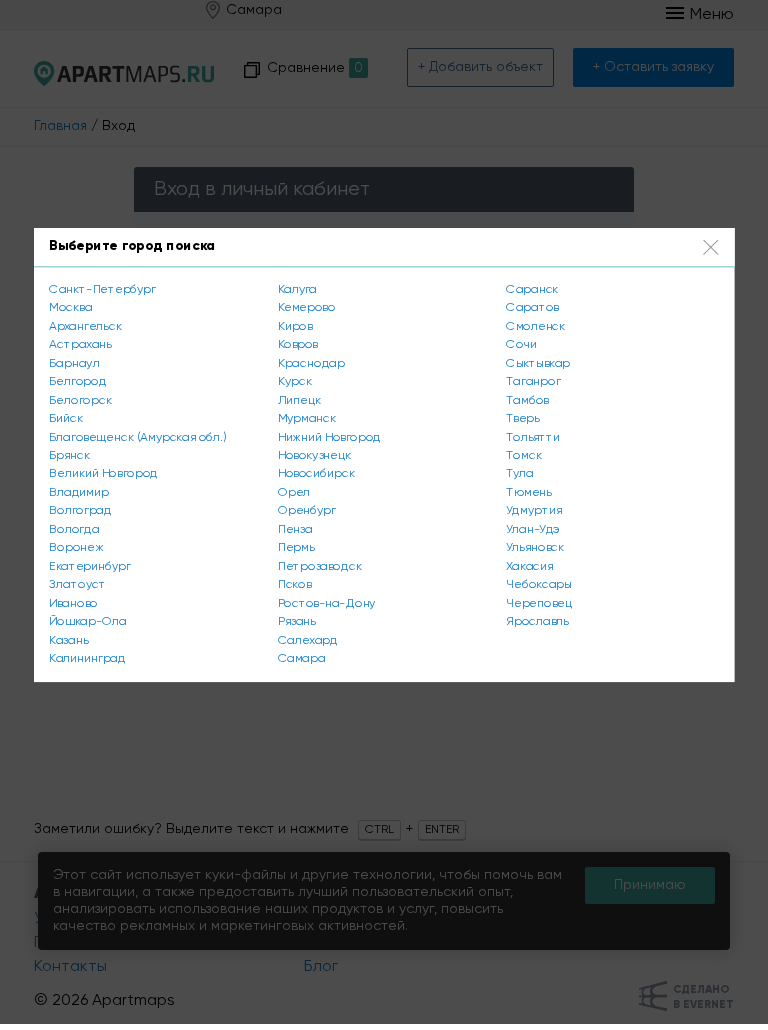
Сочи (521, 344)
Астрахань (80, 344)
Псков (294, 585)
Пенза (295, 529)
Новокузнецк (314, 455)
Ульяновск (535, 548)
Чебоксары (538, 585)
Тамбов (527, 400)
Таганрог (533, 381)
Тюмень (528, 492)
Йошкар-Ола (87, 622)
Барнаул (74, 363)
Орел (294, 492)
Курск (295, 381)
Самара (302, 659)
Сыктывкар (538, 363)
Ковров (298, 344)
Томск (523, 455)
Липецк (299, 400)
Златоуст (77, 585)
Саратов (532, 307)
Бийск (66, 418)
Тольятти (533, 437)
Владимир (78, 492)
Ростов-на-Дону (327, 603)
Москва (70, 307)
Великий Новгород (103, 474)
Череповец (538, 603)
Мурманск (307, 418)
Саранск (532, 289)
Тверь (522, 418)
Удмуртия (533, 511)
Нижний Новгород (329, 437)
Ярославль (537, 622)
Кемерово (307, 307)
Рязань (297, 622)
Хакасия (529, 566)
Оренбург (307, 511)
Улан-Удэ (533, 529)
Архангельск (85, 326)
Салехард (308, 640)
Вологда (74, 529)
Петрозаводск (320, 566)
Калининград (87, 659)
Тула (520, 474)
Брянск (69, 455)
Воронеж (76, 548)
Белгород (77, 381)
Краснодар (311, 363)
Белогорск (80, 400)
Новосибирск (316, 474)
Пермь (296, 548)
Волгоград (80, 511)
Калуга (297, 289)
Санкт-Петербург (102, 289)
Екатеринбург (89, 566)
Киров (295, 326)
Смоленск (535, 326)
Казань (68, 640)
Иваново (73, 603)
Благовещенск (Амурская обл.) (137, 437)
